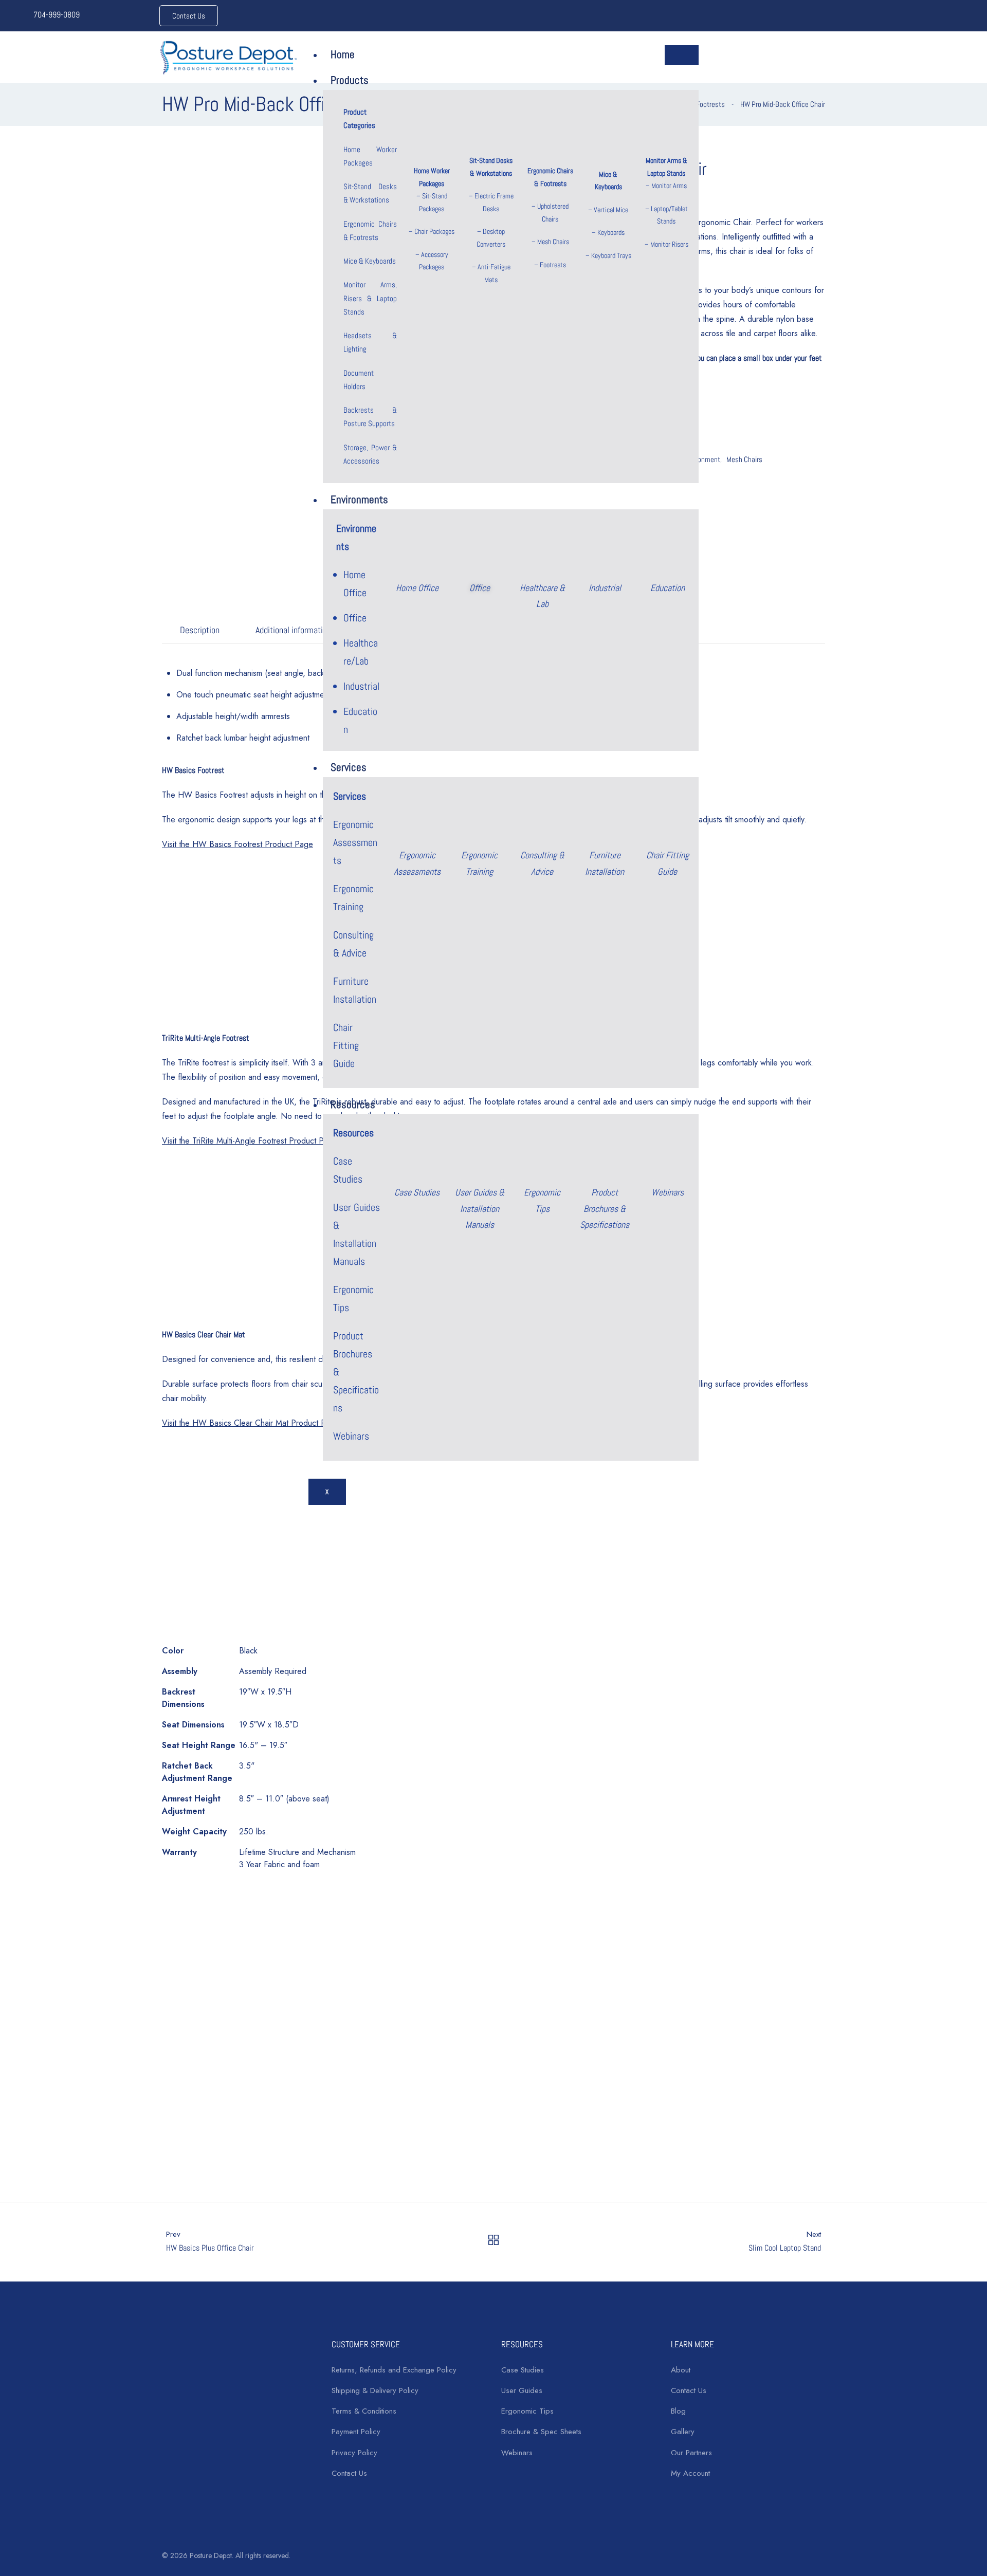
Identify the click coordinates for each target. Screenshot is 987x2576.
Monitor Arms (669, 186)
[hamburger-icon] (682, 55)
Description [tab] (200, 630)
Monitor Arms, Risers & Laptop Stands (370, 298)
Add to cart (239, 2156)
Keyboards (611, 232)
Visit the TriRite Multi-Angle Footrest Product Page (250, 1141)
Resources (353, 1104)
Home (343, 54)
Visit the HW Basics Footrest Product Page (237, 844)
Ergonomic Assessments (355, 842)
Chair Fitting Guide (346, 1045)
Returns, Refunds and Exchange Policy (394, 2370)
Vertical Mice (611, 210)
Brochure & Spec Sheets (541, 2432)
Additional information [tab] (293, 630)
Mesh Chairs (553, 242)
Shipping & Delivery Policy (375, 2390)
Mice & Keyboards (370, 261)
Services (349, 767)
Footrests (553, 265)
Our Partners (691, 2453)
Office (355, 618)
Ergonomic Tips (527, 2411)
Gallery (683, 2432)
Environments (359, 499)
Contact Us (349, 2473)
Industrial (361, 686)
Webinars (351, 1436)
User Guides (522, 2390)
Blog (678, 2411)
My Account (690, 2473)
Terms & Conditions (364, 2411)
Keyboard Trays (611, 255)
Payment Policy (356, 2432)
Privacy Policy (354, 2453)
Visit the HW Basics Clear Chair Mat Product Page (251, 1423)
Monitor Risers (669, 244)
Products (350, 80)
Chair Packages (434, 231)
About (681, 2370)
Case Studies (523, 2370)
